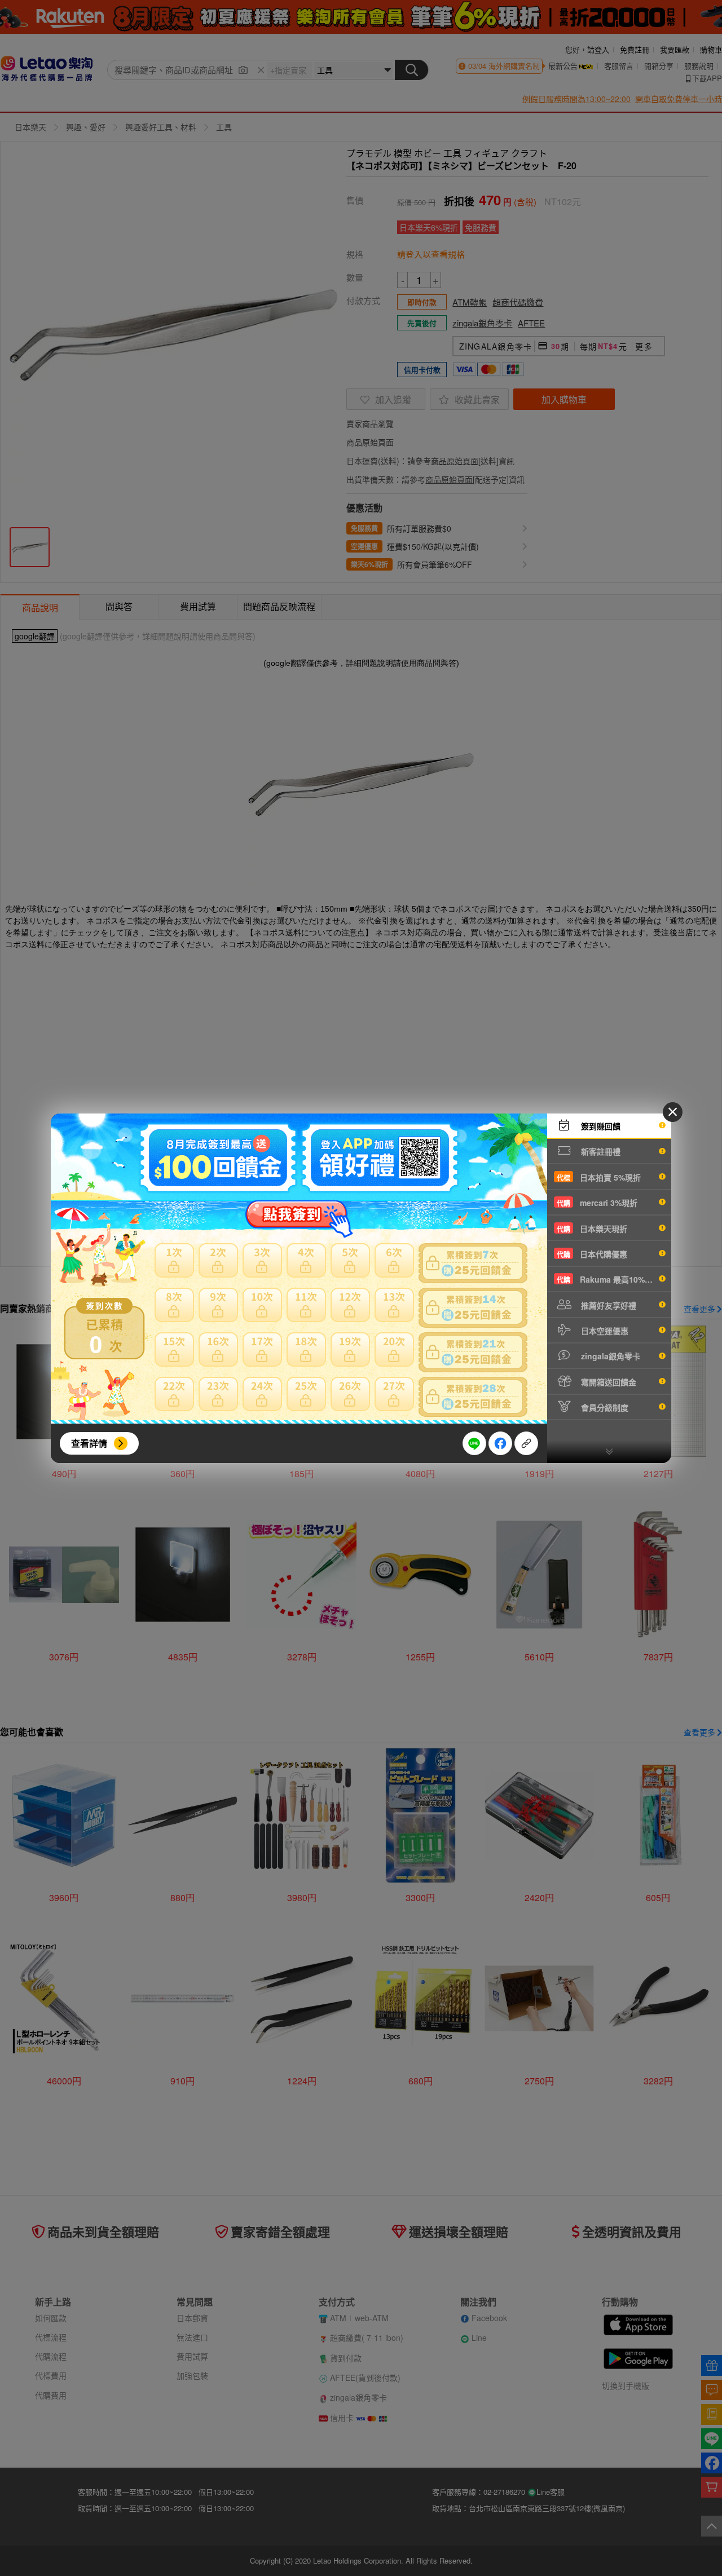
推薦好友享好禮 (607, 1305)
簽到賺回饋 (600, 1126)
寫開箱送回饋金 (607, 1382)
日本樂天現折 (592, 1229)
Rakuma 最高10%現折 (609, 1279)
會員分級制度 (604, 1407)
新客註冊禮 (600, 1151)
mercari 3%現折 (597, 1203)
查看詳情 (89, 1443)
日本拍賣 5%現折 (599, 1177)
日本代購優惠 (592, 1254)
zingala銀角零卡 (609, 1356)
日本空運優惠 (604, 1331)
